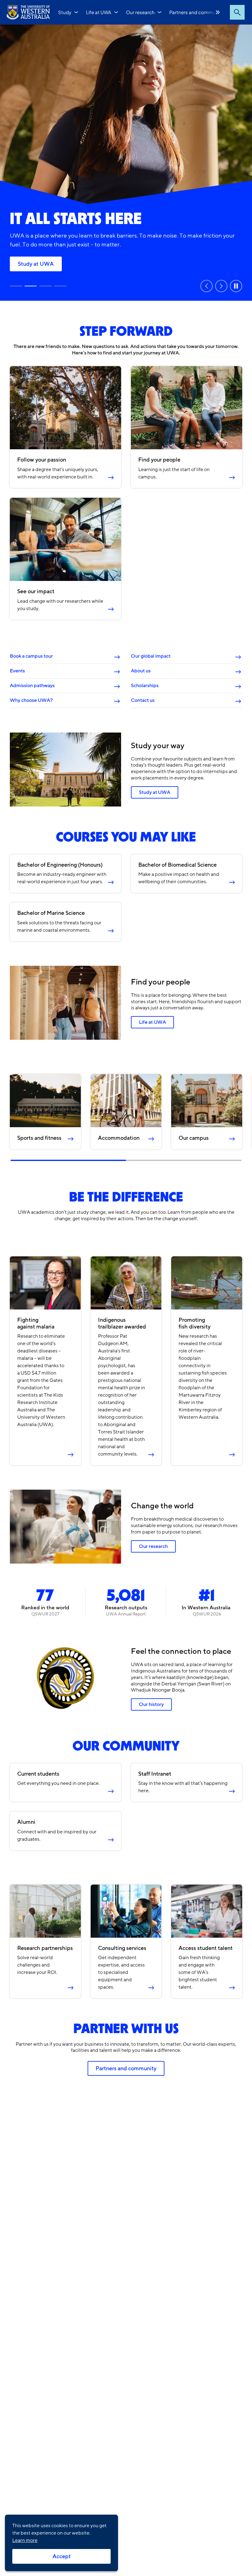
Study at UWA (31, 286)
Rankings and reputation (48, 264)
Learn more (25, 2540)
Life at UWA (99, 12)
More (218, 12)
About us (141, 671)
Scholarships (145, 686)
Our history (151, 1704)
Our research (140, 12)
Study (65, 12)
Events (17, 671)
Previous (207, 286)
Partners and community (196, 12)
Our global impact (151, 656)
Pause (236, 286)
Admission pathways (32, 686)
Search (237, 12)
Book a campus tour (31, 656)
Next (221, 286)
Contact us (143, 700)
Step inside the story (16, 286)
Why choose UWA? (31, 700)
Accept (62, 2556)
